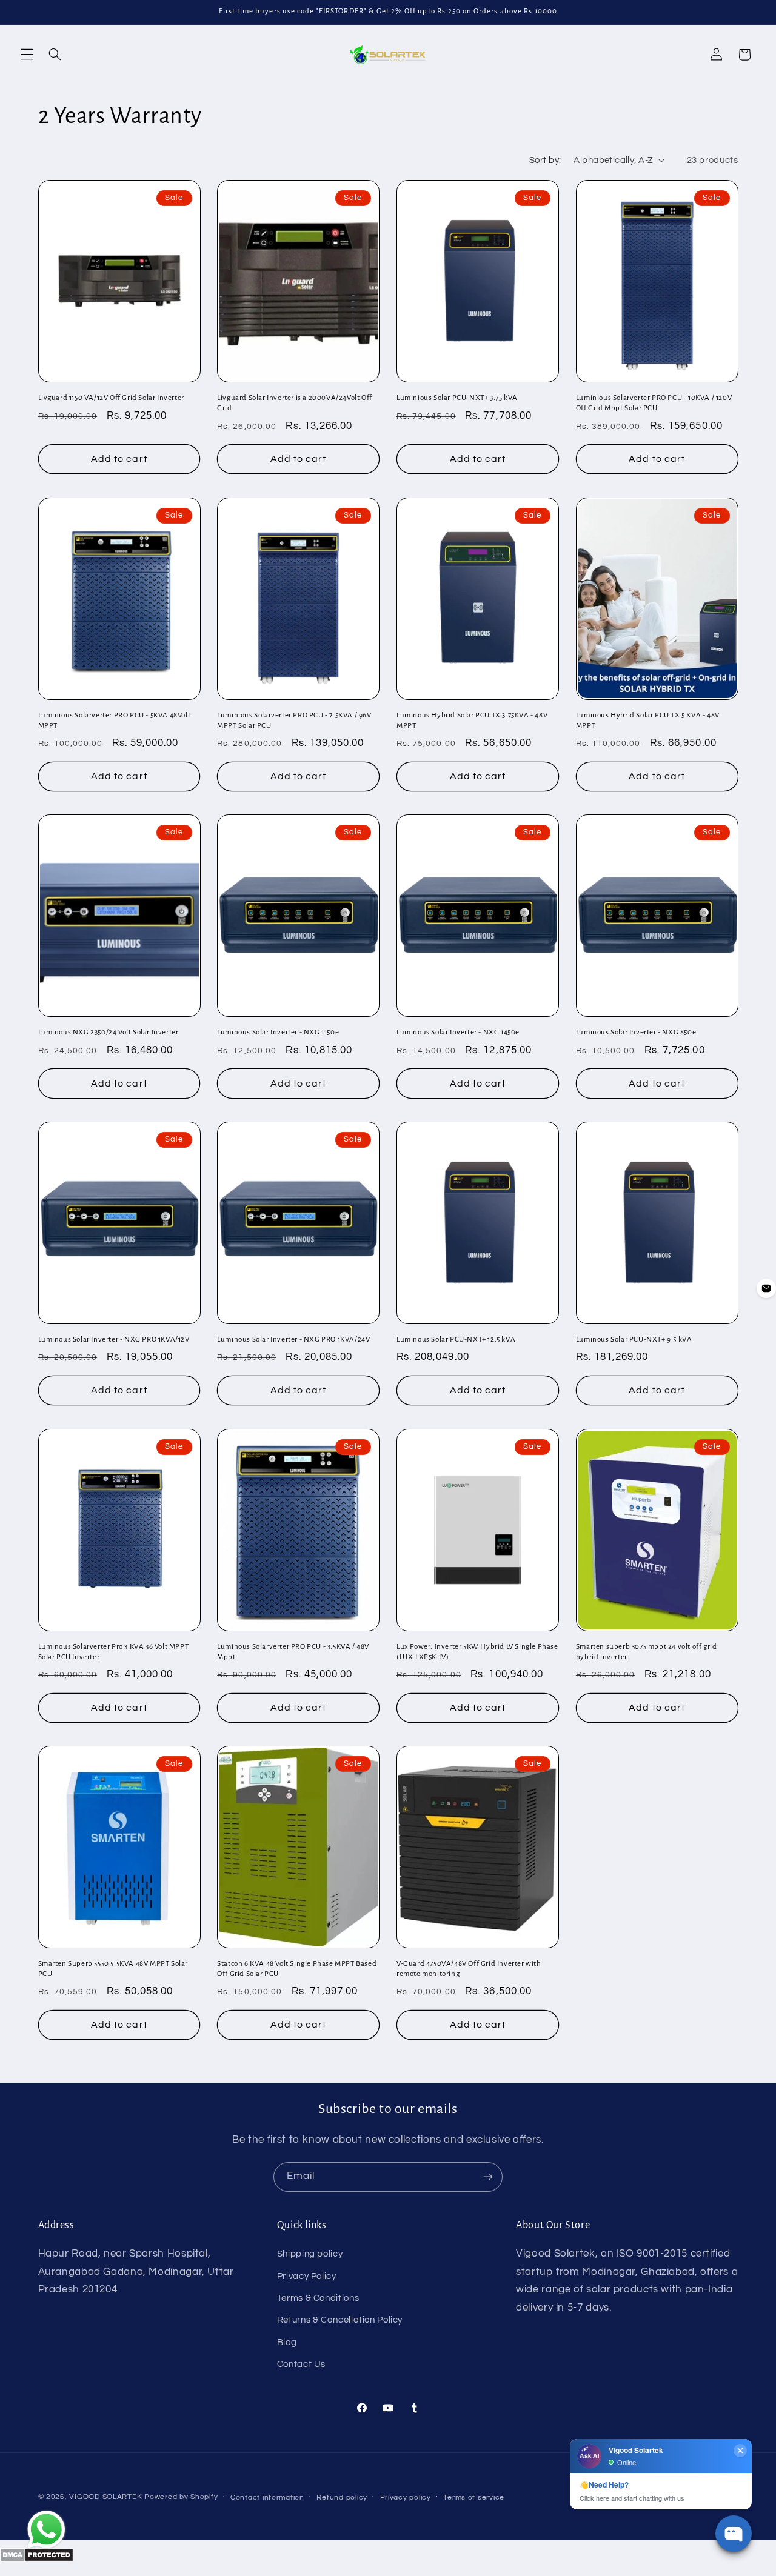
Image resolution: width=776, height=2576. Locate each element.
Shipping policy (310, 2254)
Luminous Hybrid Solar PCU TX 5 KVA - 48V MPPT (648, 721)
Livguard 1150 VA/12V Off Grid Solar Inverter (111, 398)
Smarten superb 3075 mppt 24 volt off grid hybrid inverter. (647, 1652)
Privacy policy (406, 2498)
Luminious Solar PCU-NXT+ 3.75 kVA (457, 398)
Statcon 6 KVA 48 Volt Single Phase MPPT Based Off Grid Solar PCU (297, 1969)
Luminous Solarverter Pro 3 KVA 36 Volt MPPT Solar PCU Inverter (114, 1652)
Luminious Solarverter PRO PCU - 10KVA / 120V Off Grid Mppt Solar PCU (654, 403)
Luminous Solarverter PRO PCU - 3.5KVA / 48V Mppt (293, 1652)
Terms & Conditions (318, 2298)
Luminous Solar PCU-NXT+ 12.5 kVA (456, 1340)
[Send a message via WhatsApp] (46, 2530)
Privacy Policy (307, 2276)
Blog (287, 2342)
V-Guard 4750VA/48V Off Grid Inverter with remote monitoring (469, 1969)
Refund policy (342, 2498)
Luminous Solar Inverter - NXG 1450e (458, 1033)
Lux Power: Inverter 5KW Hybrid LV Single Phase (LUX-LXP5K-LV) (477, 1652)
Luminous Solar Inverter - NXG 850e (636, 1033)
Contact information (267, 2498)
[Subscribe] (488, 2177)
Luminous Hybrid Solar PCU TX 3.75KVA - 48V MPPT (472, 721)
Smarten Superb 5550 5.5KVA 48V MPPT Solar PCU (113, 1969)
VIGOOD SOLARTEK (107, 2497)
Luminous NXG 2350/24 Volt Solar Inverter (109, 1033)
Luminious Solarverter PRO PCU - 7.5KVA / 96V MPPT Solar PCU (294, 721)
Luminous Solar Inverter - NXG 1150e (278, 1033)
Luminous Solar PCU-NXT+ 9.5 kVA (634, 1340)
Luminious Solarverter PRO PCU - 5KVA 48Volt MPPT (115, 721)
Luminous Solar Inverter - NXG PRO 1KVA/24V (293, 1340)
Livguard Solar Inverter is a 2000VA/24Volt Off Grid (295, 403)
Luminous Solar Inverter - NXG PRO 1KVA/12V (114, 1340)
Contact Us (301, 2364)
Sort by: (545, 160)
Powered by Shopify (181, 2497)
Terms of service (474, 2498)
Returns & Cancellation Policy (340, 2320)
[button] (27, 55)
